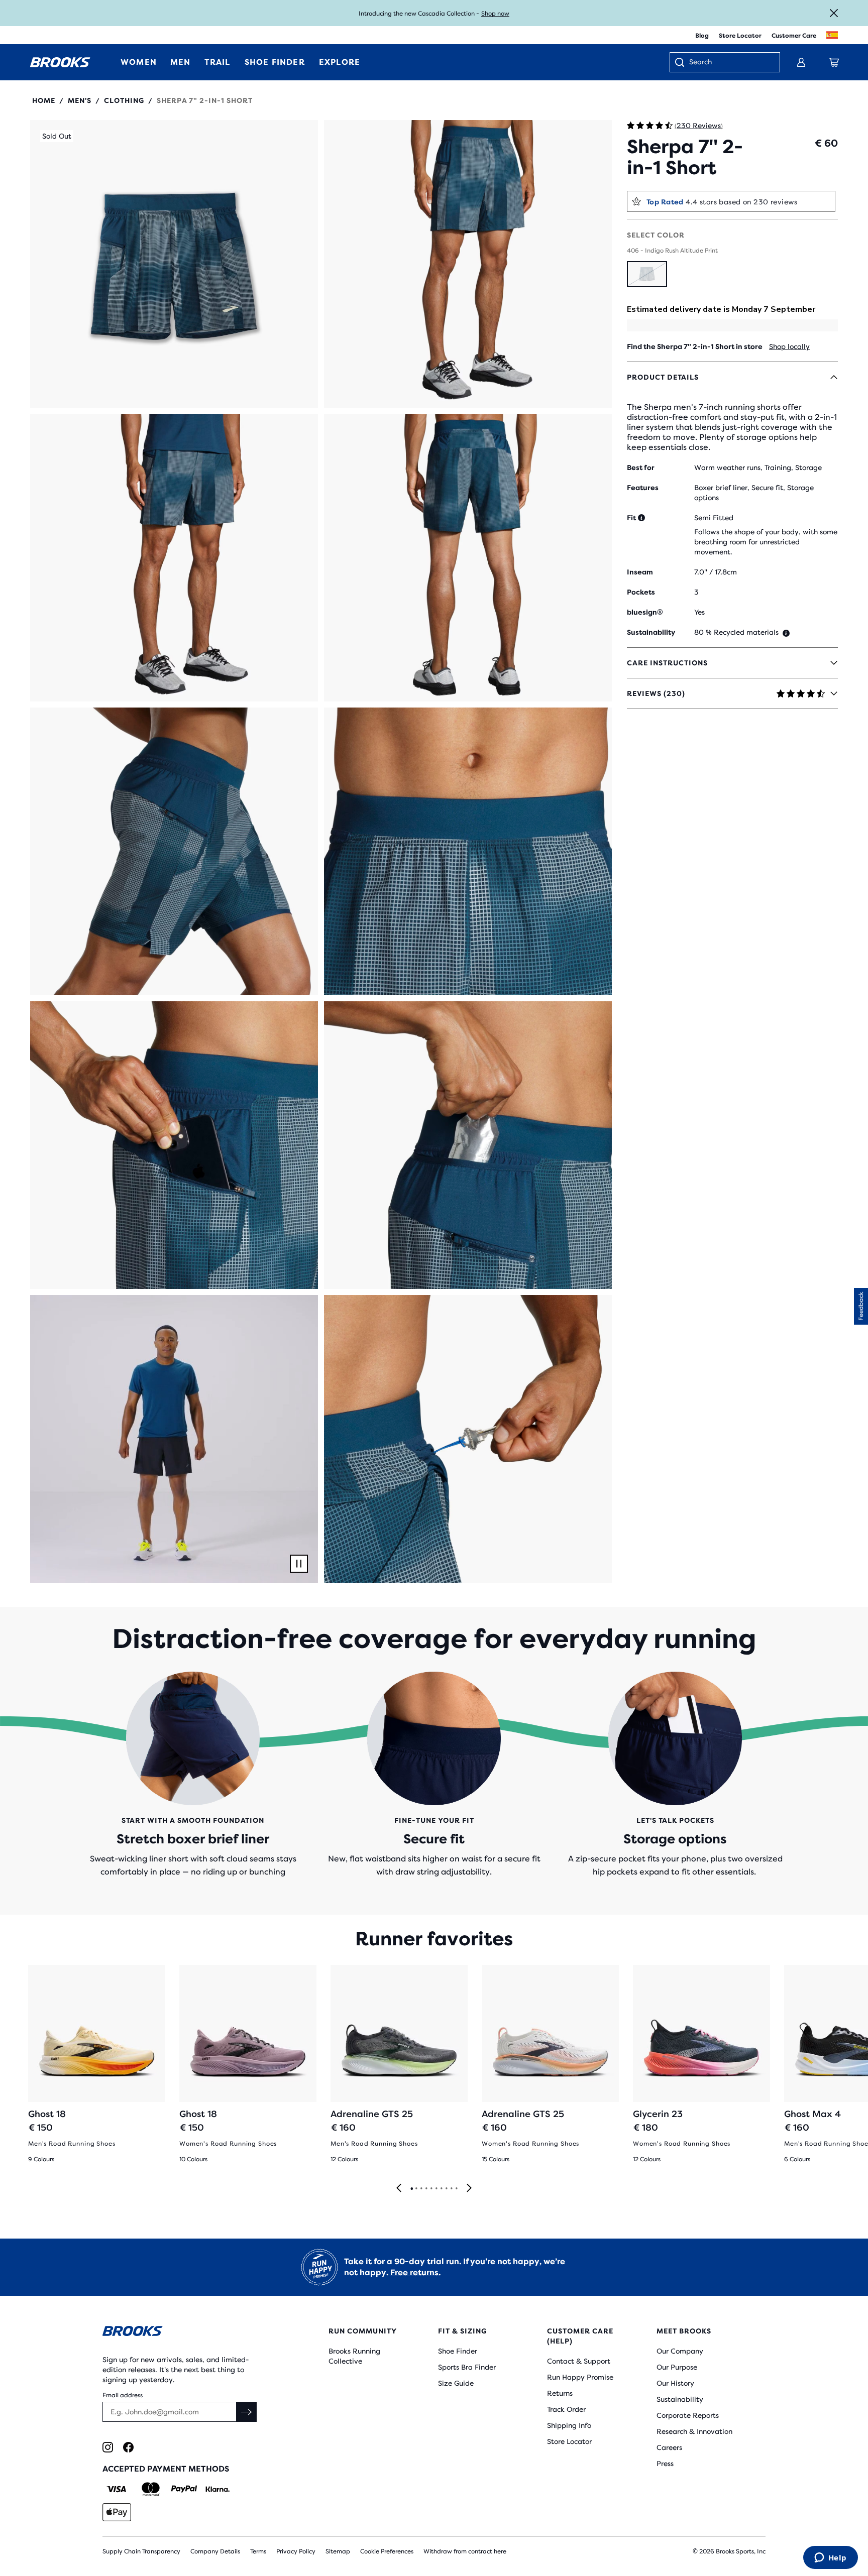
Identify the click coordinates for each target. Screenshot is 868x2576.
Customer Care (794, 36)
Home (44, 100)
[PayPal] (184, 2489)
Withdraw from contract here (465, 2551)
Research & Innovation (694, 2431)
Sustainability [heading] (651, 632)
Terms (258, 2551)
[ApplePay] (117, 2512)
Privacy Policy (296, 2551)
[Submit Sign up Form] (247, 2412)
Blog (702, 36)
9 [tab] (451, 2189)
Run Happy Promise (580, 2377)
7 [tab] (441, 2189)
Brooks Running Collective (354, 2356)
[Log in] (801, 62)
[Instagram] (108, 2447)
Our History (675, 2383)
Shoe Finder (458, 2351)
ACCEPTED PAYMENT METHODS (166, 2469)
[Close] (834, 13)
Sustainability (680, 2399)
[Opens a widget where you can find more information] (830, 2558)
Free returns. (415, 2272)
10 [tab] (456, 2189)
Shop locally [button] (789, 346)
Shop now (495, 14)
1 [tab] (411, 2189)
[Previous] (399, 2189)
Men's (80, 100)
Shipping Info (569, 2425)
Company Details (215, 2551)
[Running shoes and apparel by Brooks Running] (60, 62)
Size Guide (456, 2383)
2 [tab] (416, 2189)
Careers (669, 2447)
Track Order (566, 2409)
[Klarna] (217, 2489)
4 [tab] (426, 2189)
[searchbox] (729, 63)
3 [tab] (421, 2189)
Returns (560, 2393)
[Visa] (117, 2489)
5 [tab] (431, 2189)
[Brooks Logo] (185, 2333)
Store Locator (740, 36)
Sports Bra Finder (467, 2367)
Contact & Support (579, 2361)
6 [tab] (436, 2189)
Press (665, 2464)
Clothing (124, 100)
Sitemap (338, 2551)
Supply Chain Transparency (141, 2551)
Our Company (680, 2351)
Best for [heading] (641, 467)
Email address (123, 2395)
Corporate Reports (688, 2415)
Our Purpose (677, 2367)
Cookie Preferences (387, 2551)
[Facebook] (128, 2447)
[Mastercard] (150, 2489)
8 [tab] (446, 2189)
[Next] (469, 2189)
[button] (174, 264)
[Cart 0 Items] (834, 62)
